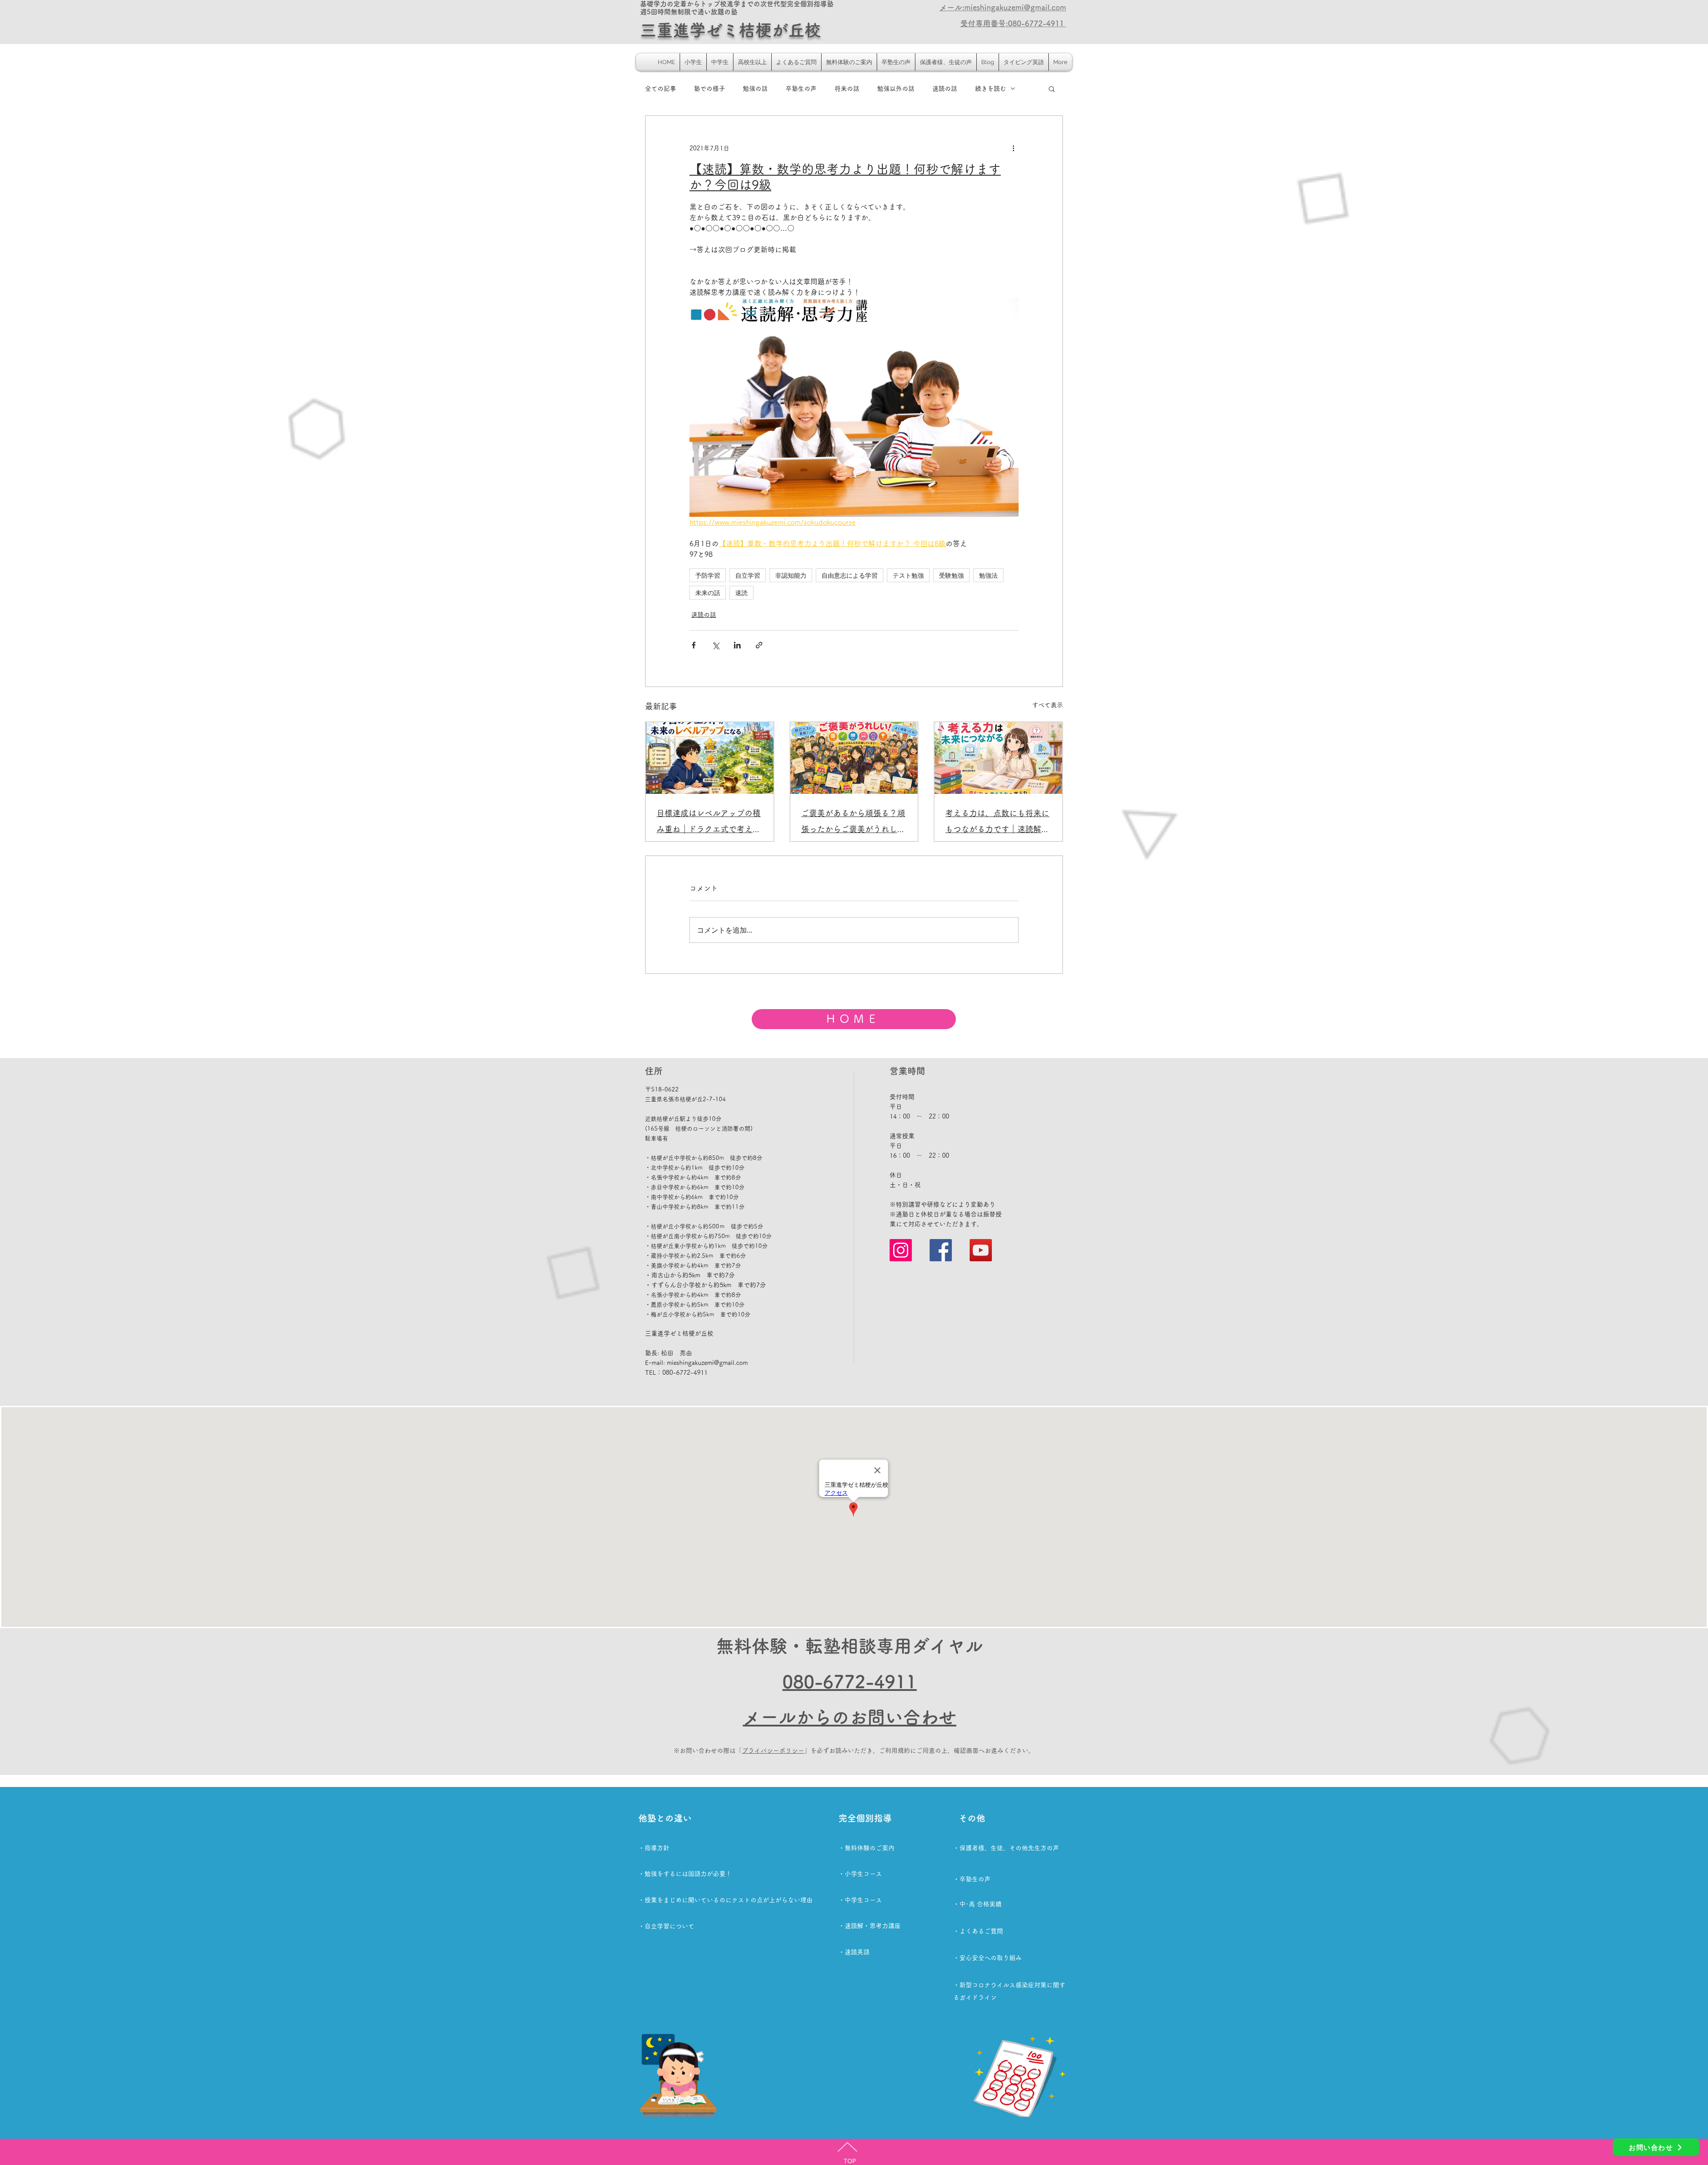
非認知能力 (791, 575)
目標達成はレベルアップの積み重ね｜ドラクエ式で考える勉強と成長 (709, 823)
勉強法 (988, 575)
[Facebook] (941, 1250)
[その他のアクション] (1013, 148)
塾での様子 (709, 89)
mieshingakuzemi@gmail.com (707, 1363)
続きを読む (991, 89)
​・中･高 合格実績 (977, 1904)
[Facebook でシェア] (694, 645)
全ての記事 (661, 89)
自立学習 (748, 575)
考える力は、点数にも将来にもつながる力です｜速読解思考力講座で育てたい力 (997, 823)
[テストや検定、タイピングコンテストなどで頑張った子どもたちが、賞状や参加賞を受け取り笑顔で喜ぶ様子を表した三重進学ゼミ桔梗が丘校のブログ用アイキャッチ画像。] (854, 758)
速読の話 (945, 89)
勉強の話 (755, 89)
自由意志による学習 (850, 575)
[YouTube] (981, 1250)
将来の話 (847, 89)
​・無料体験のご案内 (866, 1848)
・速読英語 (854, 1952)
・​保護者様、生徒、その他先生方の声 (1006, 1848)
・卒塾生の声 (972, 1879)
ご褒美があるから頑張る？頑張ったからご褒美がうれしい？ (853, 823)
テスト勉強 (908, 575)
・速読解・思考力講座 (870, 1926)
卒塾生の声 (801, 89)
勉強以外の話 (896, 89)
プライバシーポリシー (773, 1751)
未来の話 (708, 593)
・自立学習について (666, 1926)
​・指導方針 (654, 1848)
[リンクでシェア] (759, 645)
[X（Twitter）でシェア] (715, 645)
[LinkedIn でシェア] (737, 645)
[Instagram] (901, 1250)
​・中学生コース (860, 1900)
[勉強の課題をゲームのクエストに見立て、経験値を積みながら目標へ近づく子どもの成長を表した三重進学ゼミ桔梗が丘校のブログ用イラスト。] (710, 758)
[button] (1052, 89)
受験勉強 (951, 575)
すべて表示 (1047, 705)
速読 (741, 593)
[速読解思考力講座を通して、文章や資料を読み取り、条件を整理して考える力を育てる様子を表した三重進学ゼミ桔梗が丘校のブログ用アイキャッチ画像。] (998, 758)
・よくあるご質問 (978, 1931)
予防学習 (708, 575)
